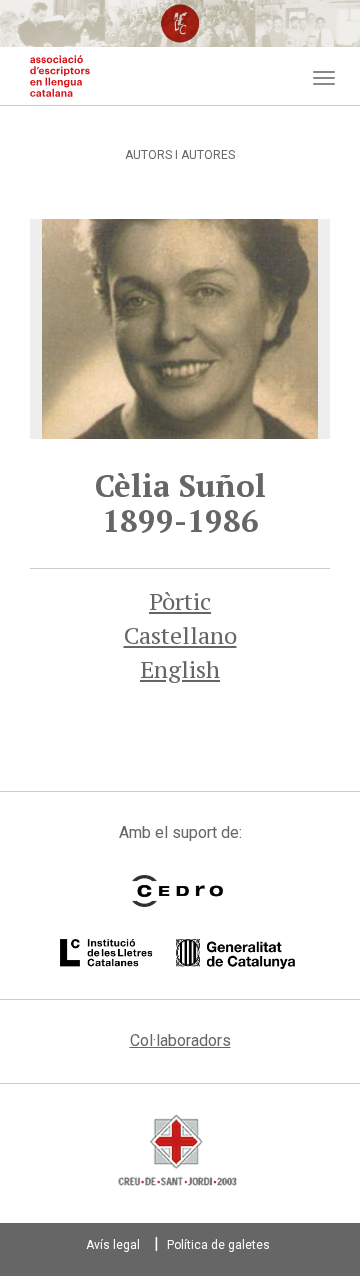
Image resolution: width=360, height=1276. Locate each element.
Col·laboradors (180, 1040)
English (180, 669)
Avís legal (113, 1245)
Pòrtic (180, 601)
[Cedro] (177, 891)
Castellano (180, 635)
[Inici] (60, 76)
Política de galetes (218, 1245)
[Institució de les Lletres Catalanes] (177, 954)
